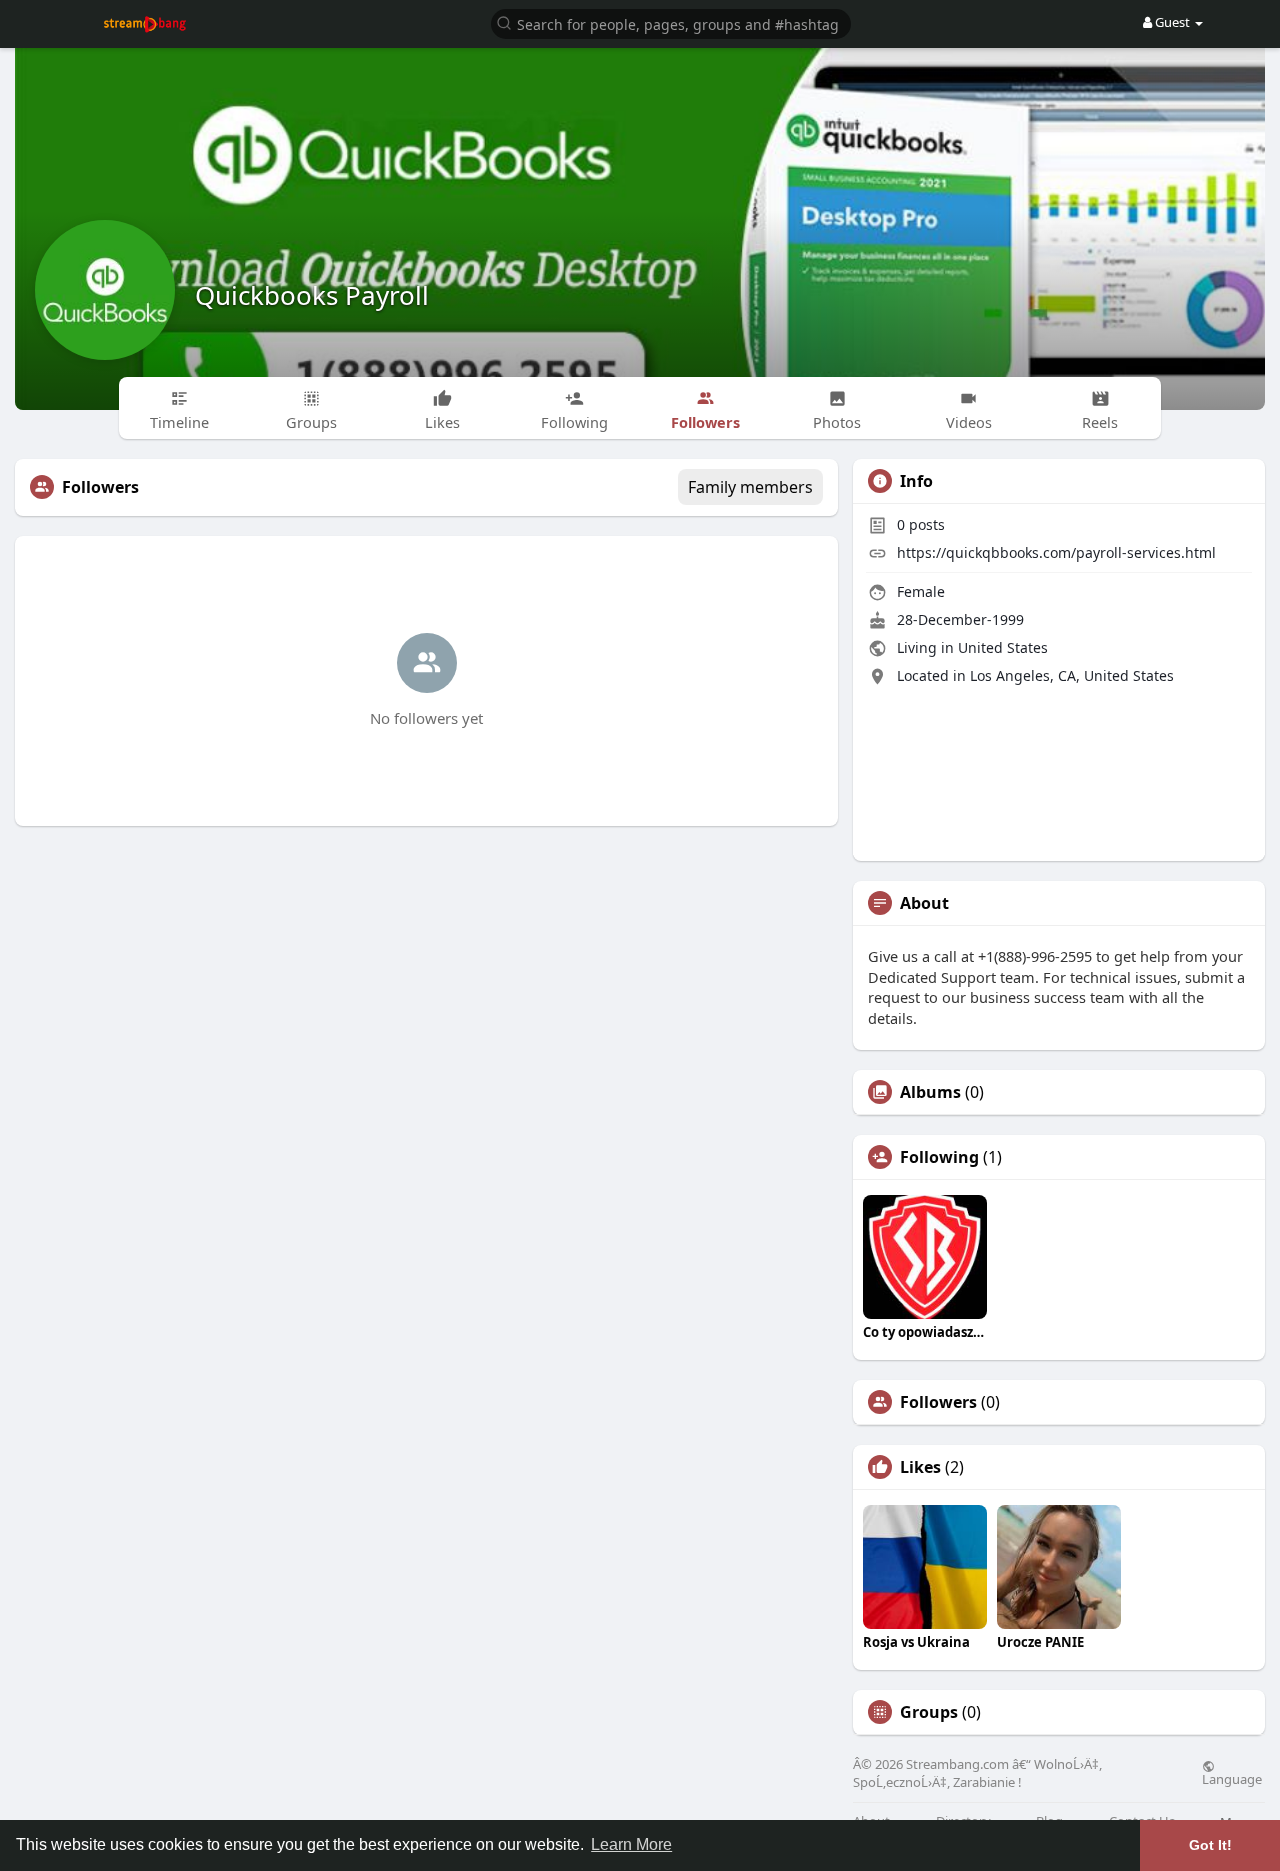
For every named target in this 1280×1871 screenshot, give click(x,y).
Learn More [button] (631, 1844)
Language (1232, 1778)
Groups (929, 1712)
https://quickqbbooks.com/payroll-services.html (1056, 552)
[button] (671, 22)
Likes (920, 1467)
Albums (930, 1092)
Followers (938, 1402)
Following (939, 1157)
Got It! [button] (1210, 1845)
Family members (750, 487)
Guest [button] (1172, 22)
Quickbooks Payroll (312, 295)
